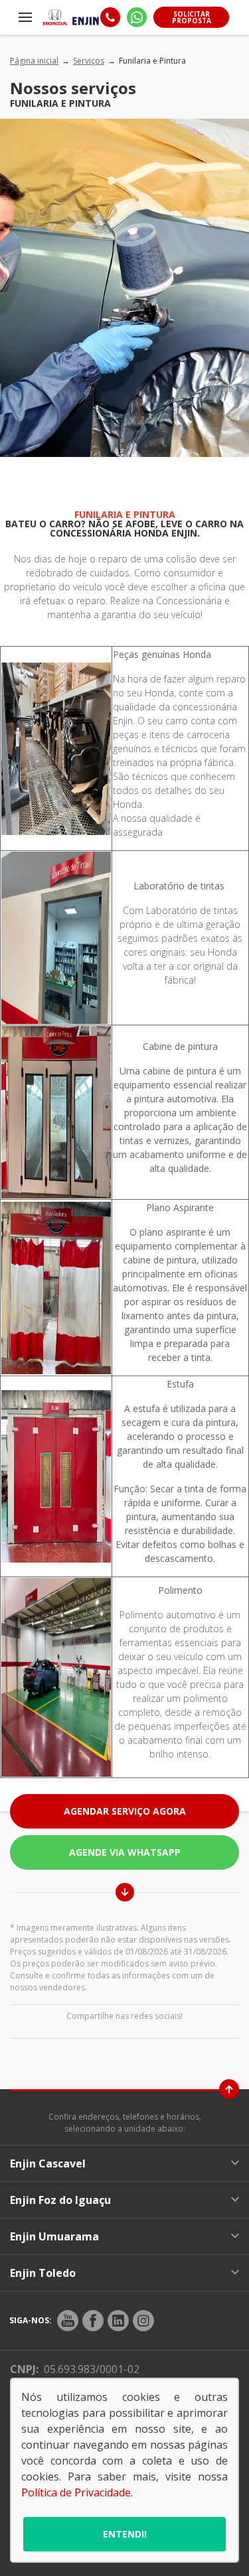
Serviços (89, 61)
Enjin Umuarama (54, 2236)
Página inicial (34, 61)
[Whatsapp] (137, 17)
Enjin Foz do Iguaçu (60, 2200)
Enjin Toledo (43, 2273)
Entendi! (125, 2534)
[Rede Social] (68, 2321)
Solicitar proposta (192, 17)
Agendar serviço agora (125, 1811)
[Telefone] (110, 17)
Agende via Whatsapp (125, 1852)
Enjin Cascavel (48, 2163)
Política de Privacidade (76, 2492)
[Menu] (26, 17)
